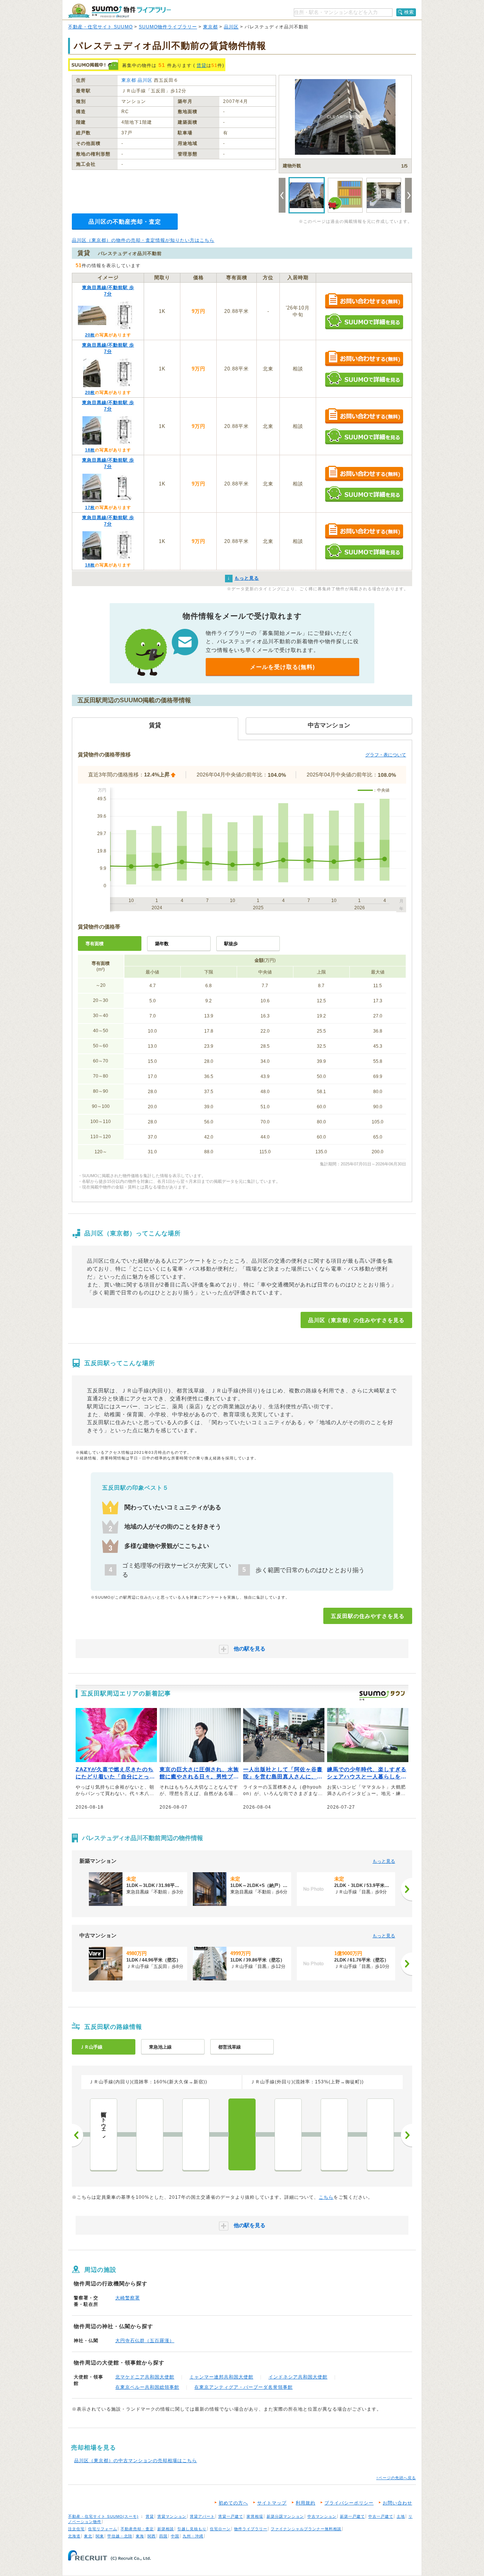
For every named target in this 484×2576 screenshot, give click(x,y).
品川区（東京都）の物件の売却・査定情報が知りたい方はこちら (143, 240)
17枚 (90, 507)
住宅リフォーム (103, 2529)
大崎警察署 (128, 2298)
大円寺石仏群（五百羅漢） (145, 2341)
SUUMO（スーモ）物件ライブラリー (119, 11)
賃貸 (202, 65)
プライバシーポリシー (349, 2503)
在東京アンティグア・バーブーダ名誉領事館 (244, 2387)
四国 (163, 2536)
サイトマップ (272, 2503)
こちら (326, 2197)
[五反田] (242, 2134)
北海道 (74, 2536)
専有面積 (95, 944)
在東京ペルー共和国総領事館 (147, 2387)
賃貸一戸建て (231, 2516)
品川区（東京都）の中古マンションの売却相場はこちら (136, 2461)
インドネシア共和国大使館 (298, 2377)
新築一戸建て (352, 2516)
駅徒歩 (231, 944)
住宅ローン (220, 2529)
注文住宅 (76, 2529)
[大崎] (196, 2134)
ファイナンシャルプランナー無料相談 (306, 2529)
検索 (409, 12)
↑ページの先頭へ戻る (396, 2478)
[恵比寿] (334, 2134)
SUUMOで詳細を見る (364, 321)
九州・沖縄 (193, 2536)
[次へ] (406, 1889)
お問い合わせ (397, 2503)
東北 (88, 2536)
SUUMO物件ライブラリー (168, 27)
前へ (78, 2135)
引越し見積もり (192, 2529)
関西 (152, 2536)
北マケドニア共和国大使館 (145, 2377)
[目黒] (288, 2134)
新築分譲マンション (285, 2516)
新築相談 (166, 2529)
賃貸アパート (202, 2516)
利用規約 (306, 2503)
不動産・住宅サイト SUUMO (100, 27)
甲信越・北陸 (120, 2536)
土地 (401, 2516)
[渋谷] (380, 2134)
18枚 (90, 450)
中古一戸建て (381, 2516)
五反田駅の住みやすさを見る (368, 1616)
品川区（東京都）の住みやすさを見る (356, 1320)
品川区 (231, 27)
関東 (100, 2536)
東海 (140, 2536)
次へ (406, 2135)
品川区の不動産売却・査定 (125, 222)
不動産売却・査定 (137, 2529)
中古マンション (322, 2516)
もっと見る (384, 1861)
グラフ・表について (386, 755)
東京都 (210, 27)
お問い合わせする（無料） (364, 301)
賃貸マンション (172, 2516)
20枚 (90, 335)
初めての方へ (233, 2503)
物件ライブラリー (251, 2529)
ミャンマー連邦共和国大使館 (221, 2377)
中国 (175, 2536)
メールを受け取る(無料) (282, 667)
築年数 (162, 944)
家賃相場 (255, 2516)
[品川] (150, 2134)
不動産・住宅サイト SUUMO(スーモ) (103, 2516)
